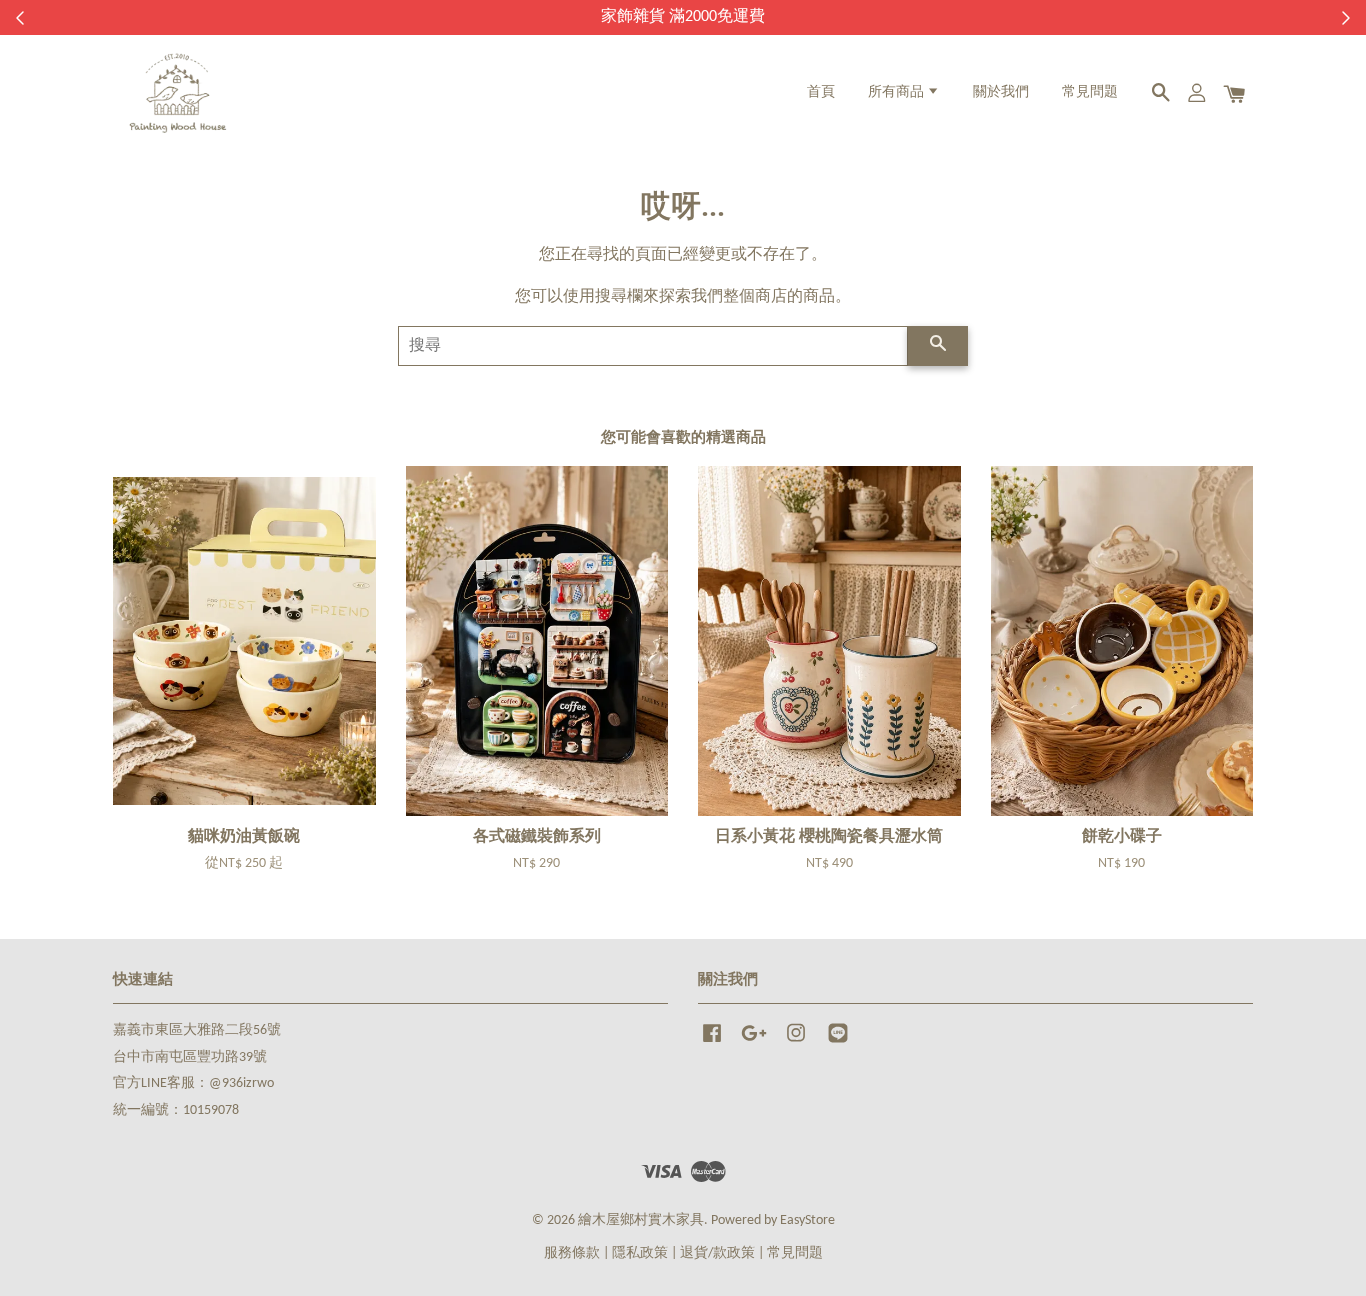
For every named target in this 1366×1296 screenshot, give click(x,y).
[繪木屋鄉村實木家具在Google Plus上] (754, 1043)
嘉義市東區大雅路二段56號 (197, 1030)
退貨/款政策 (717, 1253)
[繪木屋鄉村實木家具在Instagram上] (796, 1043)
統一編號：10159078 (176, 1110)
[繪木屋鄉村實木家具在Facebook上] (712, 1043)
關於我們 (1001, 92)
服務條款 (572, 1253)
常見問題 (1090, 92)
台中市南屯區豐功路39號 (190, 1057)
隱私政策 (640, 1253)
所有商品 (897, 92)
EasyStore (807, 1220)
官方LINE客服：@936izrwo (193, 1083)
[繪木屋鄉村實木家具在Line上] (838, 1043)
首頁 (821, 92)
